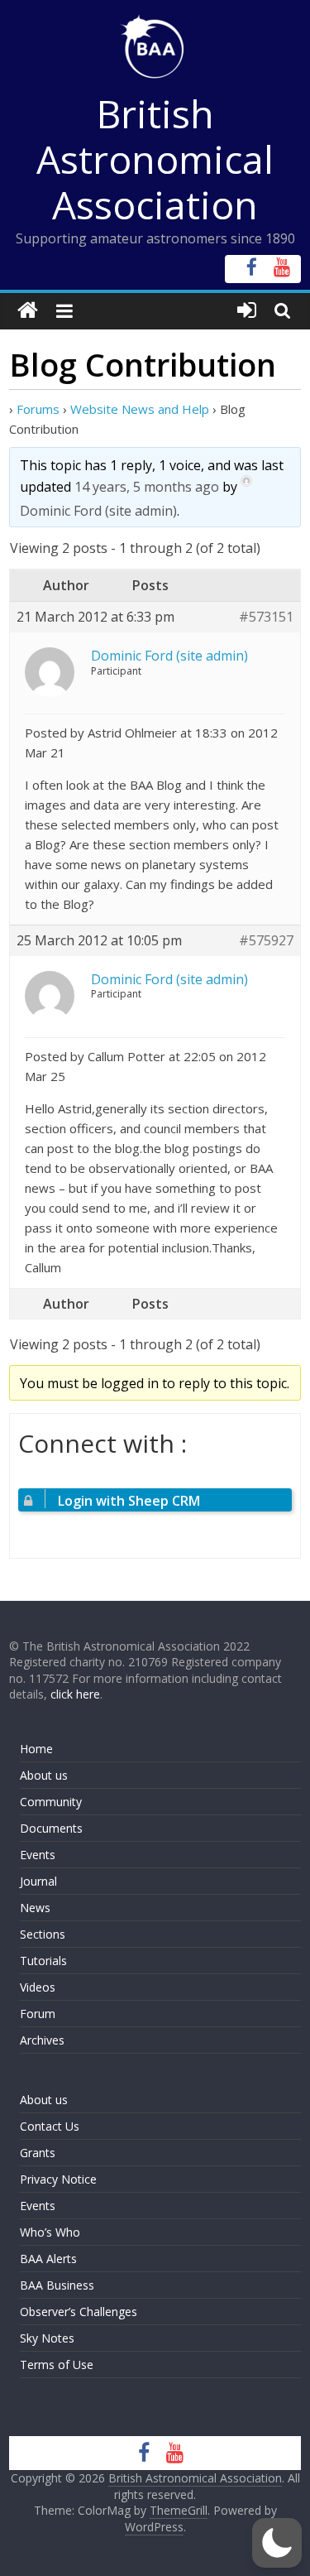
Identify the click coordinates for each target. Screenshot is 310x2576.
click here (75, 1694)
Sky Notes (47, 2338)
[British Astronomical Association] (28, 311)
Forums (38, 409)
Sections (43, 1934)
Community (51, 1802)
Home (36, 1749)
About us (44, 1775)
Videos (38, 1987)
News (35, 1908)
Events (38, 1855)
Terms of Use (57, 2365)
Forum (38, 2014)
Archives (42, 2040)
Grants (38, 2153)
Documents (51, 1828)
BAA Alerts (48, 2259)
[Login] (247, 311)
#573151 (266, 617)
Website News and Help (140, 409)
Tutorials (43, 1961)
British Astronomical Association (155, 159)
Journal (38, 1881)
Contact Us (50, 2126)
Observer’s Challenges (79, 2312)
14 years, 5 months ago (147, 487)
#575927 (266, 941)
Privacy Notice (58, 2179)
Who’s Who (50, 2232)
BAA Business (57, 2285)
